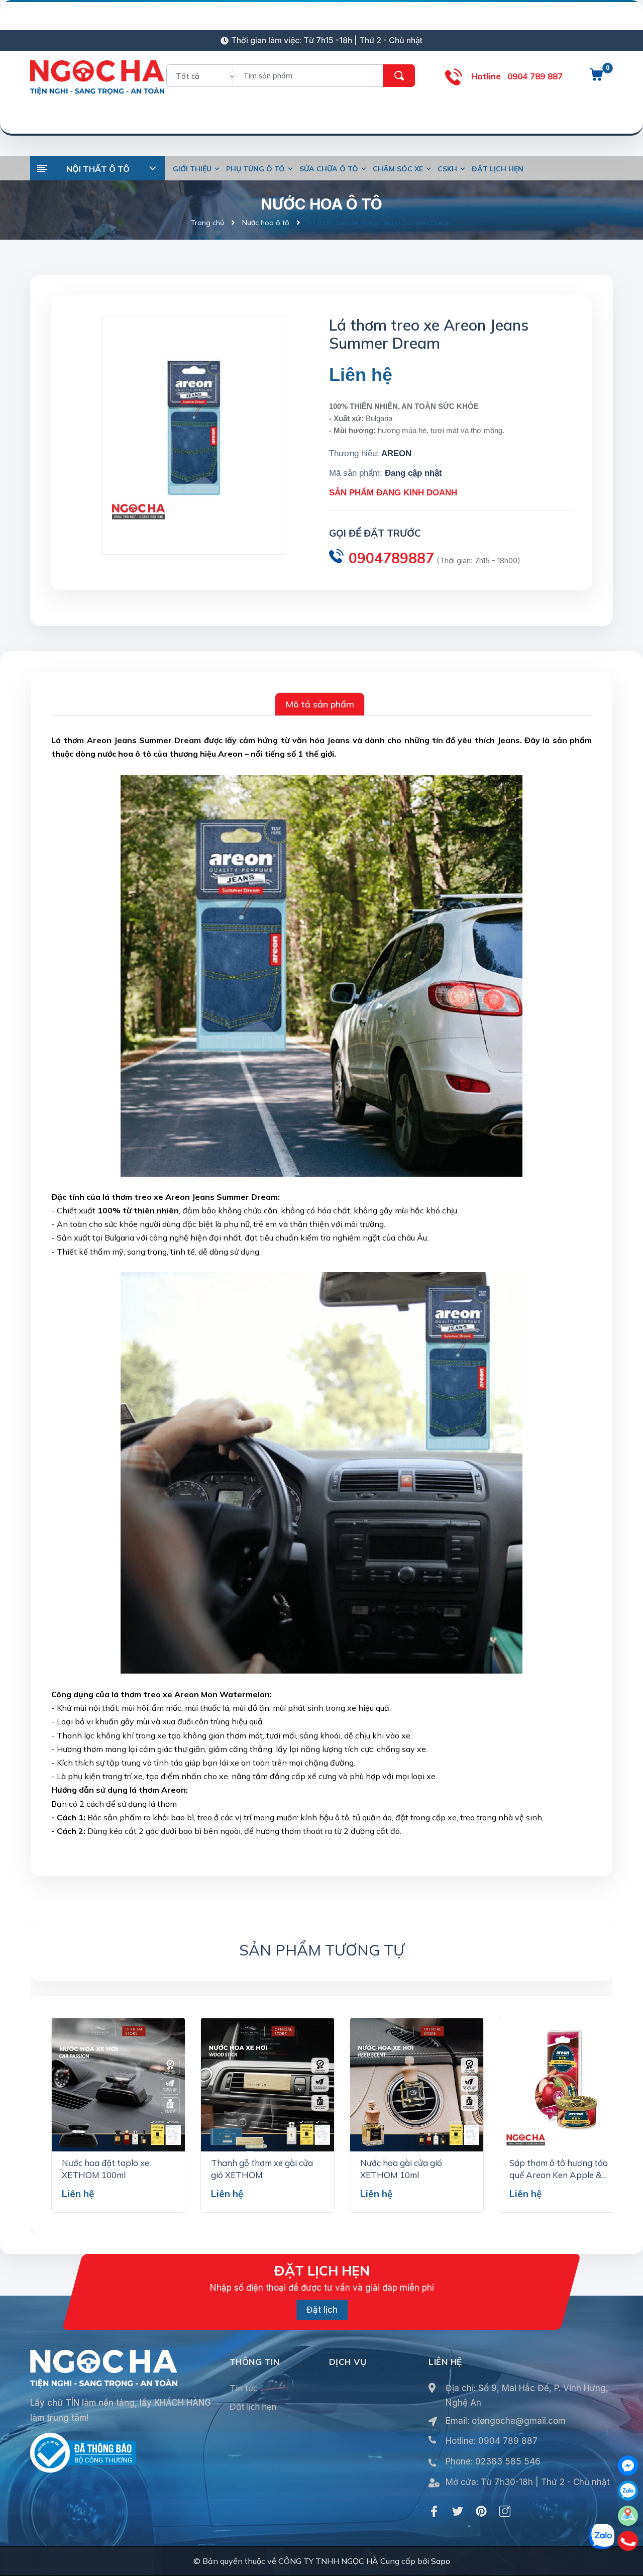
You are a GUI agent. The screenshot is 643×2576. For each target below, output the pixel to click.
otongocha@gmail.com (519, 2421)
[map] (628, 2516)
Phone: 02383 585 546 (493, 2461)
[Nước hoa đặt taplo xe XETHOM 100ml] (118, 2085)
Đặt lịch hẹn (253, 2406)
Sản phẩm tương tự (322, 1950)
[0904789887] (628, 2541)
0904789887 (391, 558)
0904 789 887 (535, 76)
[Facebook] (434, 2511)
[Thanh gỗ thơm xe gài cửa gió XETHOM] (267, 2085)
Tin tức (243, 2388)
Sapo (441, 2561)
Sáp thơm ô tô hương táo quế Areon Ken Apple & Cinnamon (559, 2175)
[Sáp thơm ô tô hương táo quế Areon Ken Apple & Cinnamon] (566, 2085)
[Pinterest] (481, 2511)
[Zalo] (628, 2491)
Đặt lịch (322, 2310)
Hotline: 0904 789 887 (492, 2441)
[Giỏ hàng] (596, 78)
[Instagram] (505, 2511)
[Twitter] (458, 2511)
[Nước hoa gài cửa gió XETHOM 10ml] (417, 2085)
